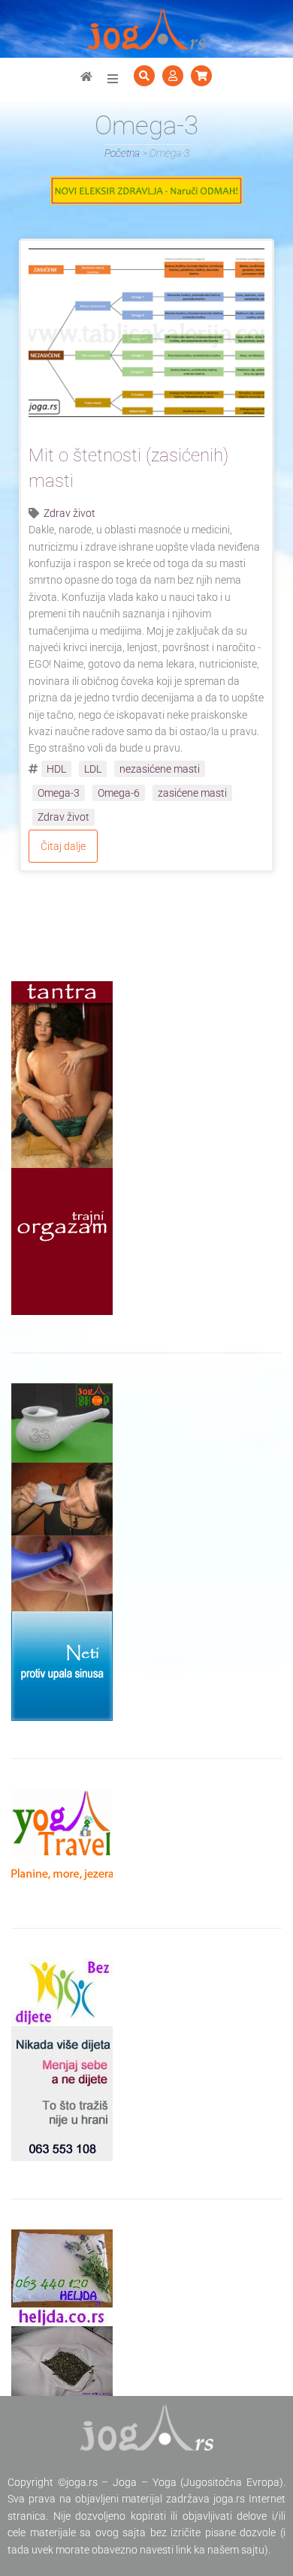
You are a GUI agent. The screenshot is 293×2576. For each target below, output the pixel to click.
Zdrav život (69, 513)
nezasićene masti (160, 769)
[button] (113, 79)
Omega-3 (59, 793)
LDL (93, 769)
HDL (56, 769)
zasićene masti (192, 793)
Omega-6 (119, 793)
